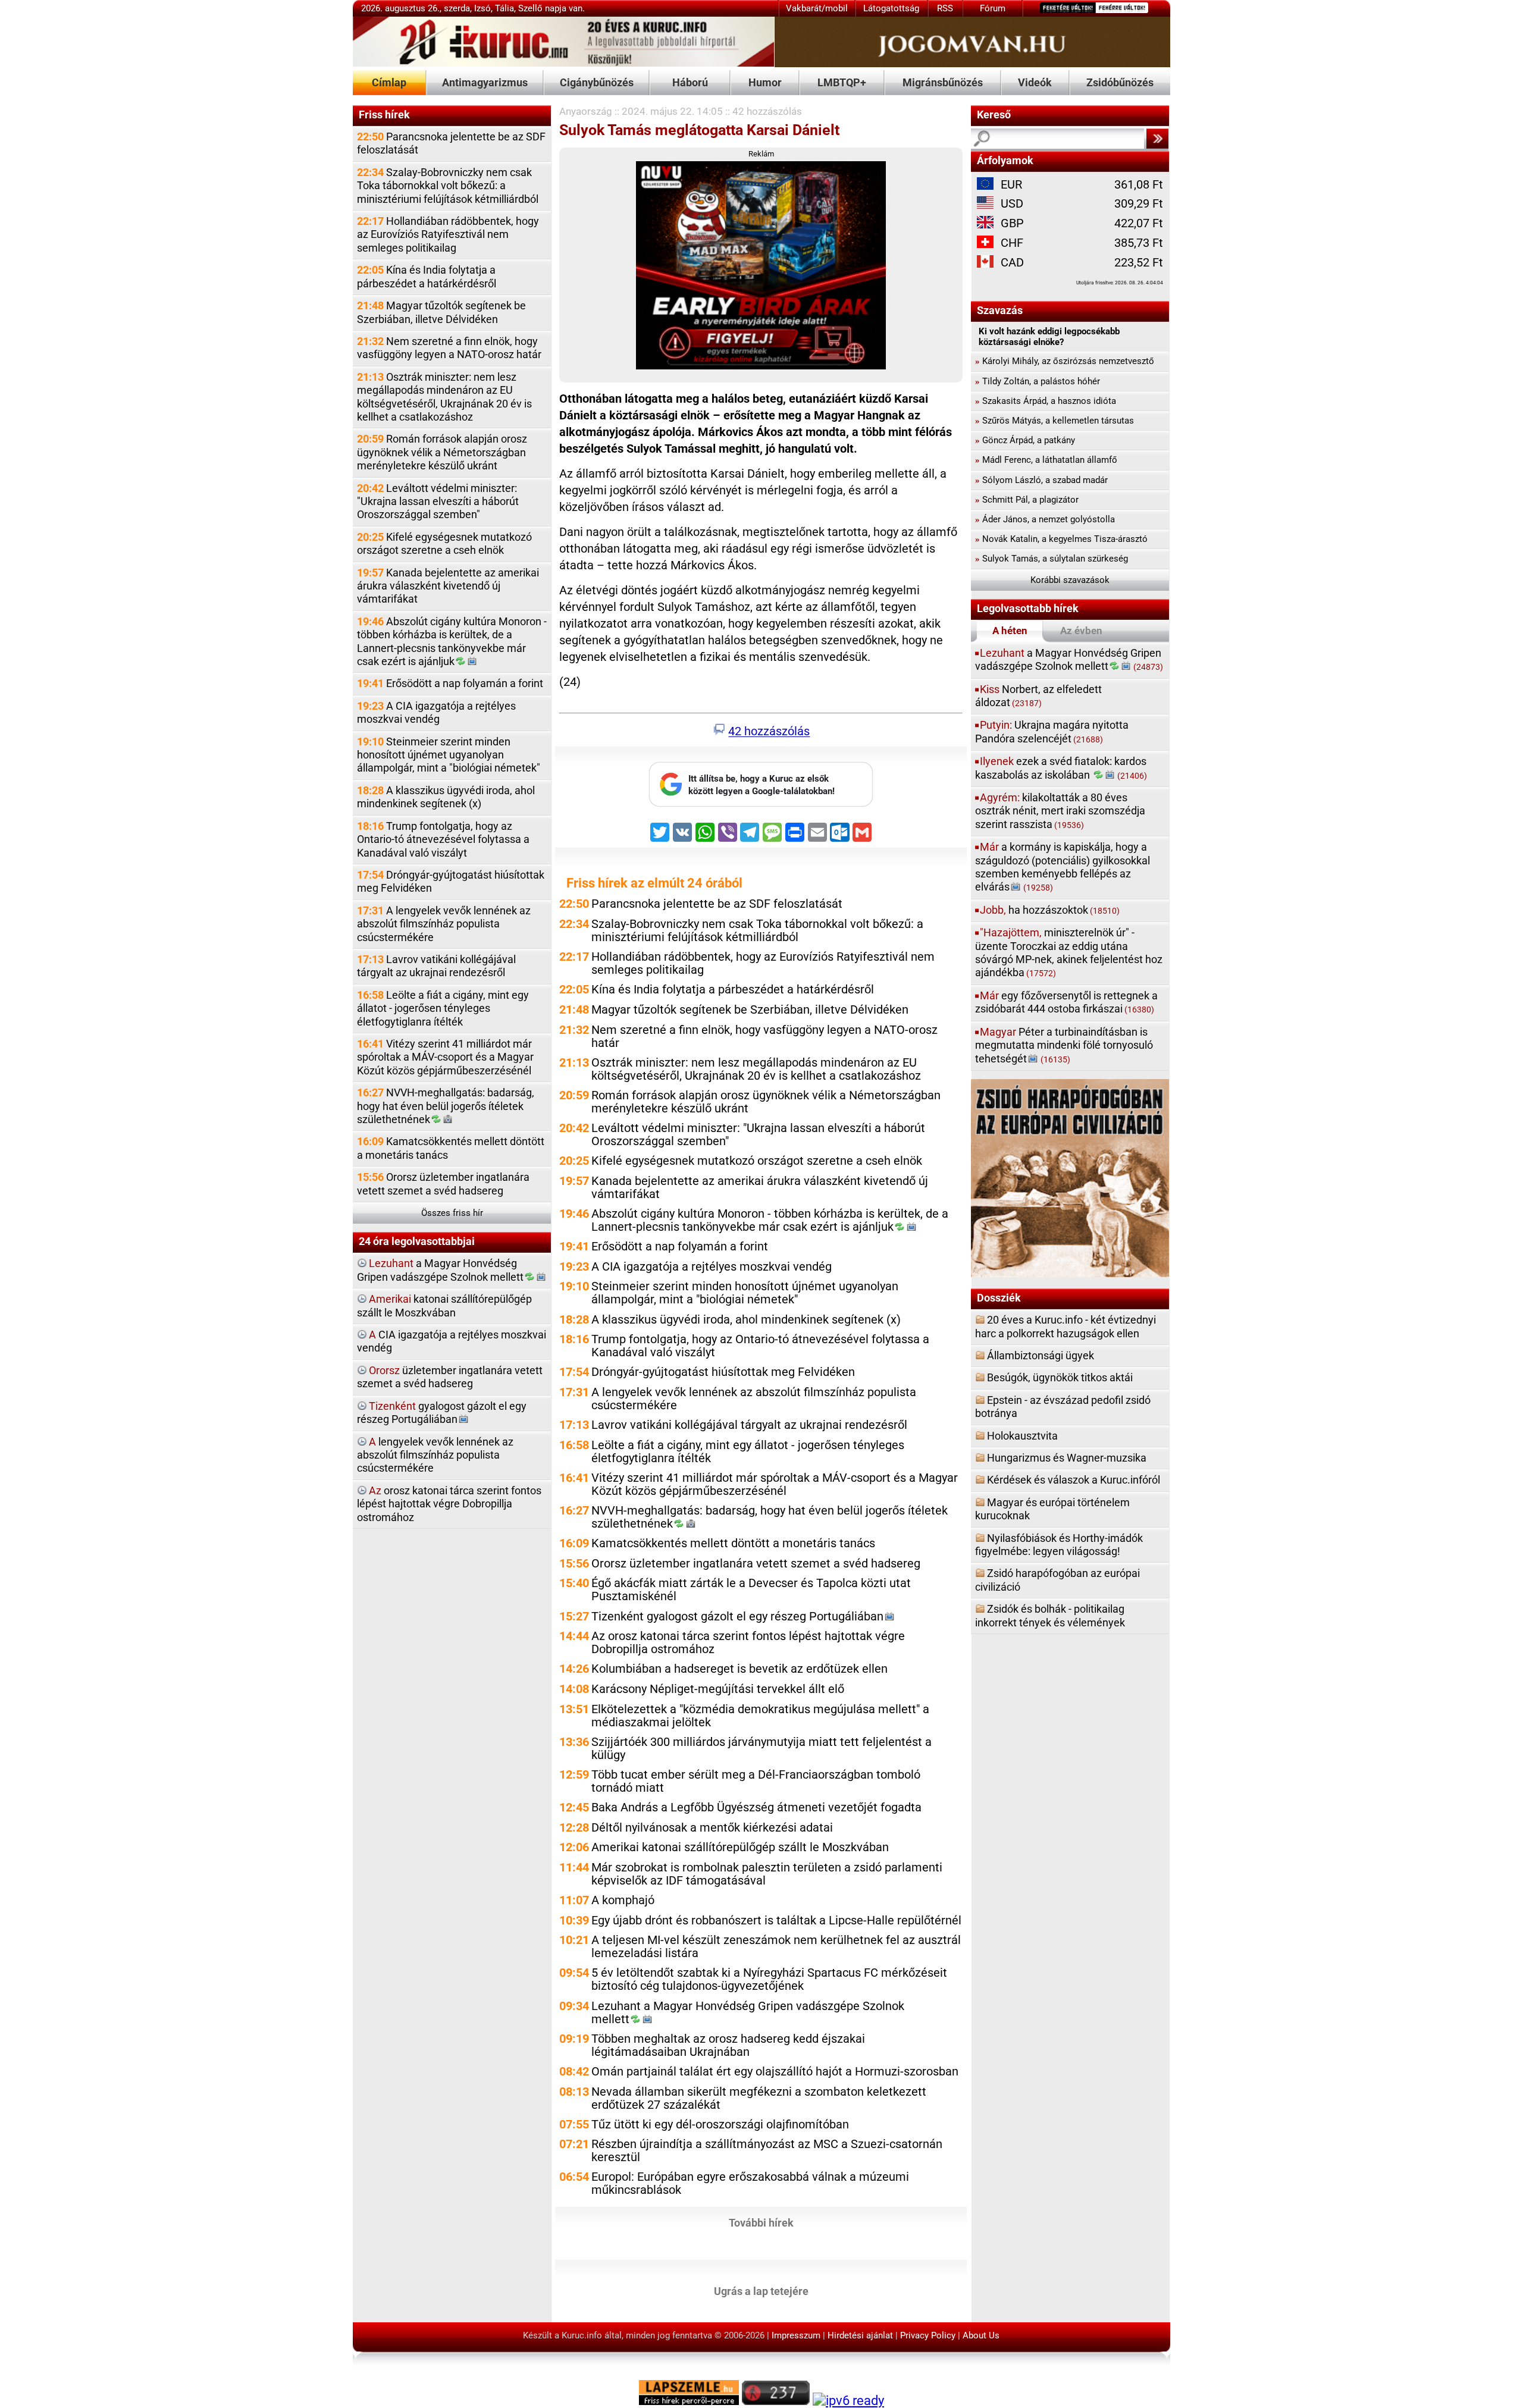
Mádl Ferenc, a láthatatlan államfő (1046, 460)
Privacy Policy (928, 2335)
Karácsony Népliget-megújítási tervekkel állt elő (718, 1689)
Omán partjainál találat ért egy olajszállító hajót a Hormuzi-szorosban (775, 2072)
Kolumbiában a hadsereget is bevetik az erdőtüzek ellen (739, 1669)
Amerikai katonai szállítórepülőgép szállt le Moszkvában (740, 1847)
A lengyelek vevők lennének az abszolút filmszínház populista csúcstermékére (444, 924)
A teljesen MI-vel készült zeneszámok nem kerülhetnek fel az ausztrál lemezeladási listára (776, 1947)
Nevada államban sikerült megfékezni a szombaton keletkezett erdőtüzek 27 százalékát (759, 2098)
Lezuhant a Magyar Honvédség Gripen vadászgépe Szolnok (748, 2013)
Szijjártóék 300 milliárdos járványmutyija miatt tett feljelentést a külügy (761, 1749)
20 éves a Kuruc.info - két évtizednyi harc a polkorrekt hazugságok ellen (1066, 1326)
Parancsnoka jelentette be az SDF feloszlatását (451, 143)
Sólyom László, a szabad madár (1041, 480)
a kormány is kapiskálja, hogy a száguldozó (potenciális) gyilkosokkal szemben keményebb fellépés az (1063, 867)
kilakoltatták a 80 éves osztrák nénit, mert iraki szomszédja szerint (1060, 811)
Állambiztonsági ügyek (1041, 1355)
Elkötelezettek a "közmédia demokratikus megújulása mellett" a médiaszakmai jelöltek (760, 1716)
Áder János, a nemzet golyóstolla (1045, 519)
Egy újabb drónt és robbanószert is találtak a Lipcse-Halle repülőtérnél (776, 1921)
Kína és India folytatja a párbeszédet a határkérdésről (427, 276)
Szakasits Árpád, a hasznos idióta (1046, 401)
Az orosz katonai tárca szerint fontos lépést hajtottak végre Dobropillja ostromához (748, 1643)
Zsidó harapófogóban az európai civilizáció (1057, 1580)
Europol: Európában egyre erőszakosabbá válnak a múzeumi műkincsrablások (750, 2183)
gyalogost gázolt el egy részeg (442, 1412)
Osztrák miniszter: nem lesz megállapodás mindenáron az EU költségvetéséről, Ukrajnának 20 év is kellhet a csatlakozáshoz (444, 397)
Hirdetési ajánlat (860, 2335)
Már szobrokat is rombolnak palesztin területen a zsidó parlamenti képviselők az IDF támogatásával (767, 1874)
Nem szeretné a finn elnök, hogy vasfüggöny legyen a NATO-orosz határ (449, 348)
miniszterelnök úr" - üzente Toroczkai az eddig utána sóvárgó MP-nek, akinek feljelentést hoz (1069, 952)
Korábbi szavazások (1070, 580)
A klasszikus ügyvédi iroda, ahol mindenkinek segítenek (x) (446, 797)
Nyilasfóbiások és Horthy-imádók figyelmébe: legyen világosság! (1059, 1545)
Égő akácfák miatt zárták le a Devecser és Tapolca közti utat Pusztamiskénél (751, 1590)
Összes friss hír (452, 1213)
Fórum (993, 8)
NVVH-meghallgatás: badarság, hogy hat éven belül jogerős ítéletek (446, 1106)
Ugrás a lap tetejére (761, 2291)
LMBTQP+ (842, 82)
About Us (981, 2335)
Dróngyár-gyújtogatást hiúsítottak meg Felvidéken (451, 881)
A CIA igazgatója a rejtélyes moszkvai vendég (436, 712)
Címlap (389, 82)
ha (1050, 910)
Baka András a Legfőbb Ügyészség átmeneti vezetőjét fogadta (756, 1807)
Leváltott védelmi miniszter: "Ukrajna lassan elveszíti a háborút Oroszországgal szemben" (438, 501)
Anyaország (586, 111)
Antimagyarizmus (485, 82)
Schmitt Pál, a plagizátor (1027, 500)
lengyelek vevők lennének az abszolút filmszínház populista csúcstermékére (435, 1455)
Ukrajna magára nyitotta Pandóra (1052, 731)
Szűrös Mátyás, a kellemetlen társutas (1054, 421)
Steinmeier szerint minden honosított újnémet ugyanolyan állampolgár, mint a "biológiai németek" (449, 755)
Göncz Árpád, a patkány (1025, 440)
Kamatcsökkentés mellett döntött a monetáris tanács (451, 1148)
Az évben (1081, 631)
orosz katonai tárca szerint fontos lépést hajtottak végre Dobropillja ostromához (449, 1504)
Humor (765, 82)
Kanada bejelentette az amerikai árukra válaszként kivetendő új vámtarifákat (448, 586)
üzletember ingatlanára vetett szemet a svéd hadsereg (450, 1377)
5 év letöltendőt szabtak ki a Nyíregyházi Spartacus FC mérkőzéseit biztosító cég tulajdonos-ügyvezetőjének (769, 1979)
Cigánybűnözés (597, 82)
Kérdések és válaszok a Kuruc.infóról (1074, 1480)
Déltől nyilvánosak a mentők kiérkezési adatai (712, 1828)
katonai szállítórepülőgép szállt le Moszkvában (444, 1305)
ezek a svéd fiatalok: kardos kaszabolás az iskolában (1061, 768)
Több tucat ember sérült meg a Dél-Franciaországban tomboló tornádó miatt (756, 1781)
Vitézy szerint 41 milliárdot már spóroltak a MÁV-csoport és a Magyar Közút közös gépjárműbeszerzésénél (445, 1057)
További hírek (761, 2222)
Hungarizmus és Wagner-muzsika (1067, 1458)
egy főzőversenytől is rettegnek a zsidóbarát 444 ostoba (1066, 1002)
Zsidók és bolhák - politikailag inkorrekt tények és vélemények (1050, 1615)
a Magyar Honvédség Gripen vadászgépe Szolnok (440, 1270)
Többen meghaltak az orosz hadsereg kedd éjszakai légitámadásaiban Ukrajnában (728, 2045)
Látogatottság (891, 8)
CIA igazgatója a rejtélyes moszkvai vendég (452, 1341)
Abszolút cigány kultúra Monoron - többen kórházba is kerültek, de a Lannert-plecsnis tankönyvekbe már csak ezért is (452, 641)
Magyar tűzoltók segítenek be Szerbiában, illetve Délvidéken (441, 312)
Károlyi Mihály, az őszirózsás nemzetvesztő (1065, 361)
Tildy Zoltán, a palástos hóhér (1038, 381)
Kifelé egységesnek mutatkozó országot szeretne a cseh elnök (444, 543)
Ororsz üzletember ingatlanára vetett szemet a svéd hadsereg (443, 1183)
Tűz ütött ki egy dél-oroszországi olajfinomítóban (720, 2125)
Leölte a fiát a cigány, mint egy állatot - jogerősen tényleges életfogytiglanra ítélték (443, 1008)
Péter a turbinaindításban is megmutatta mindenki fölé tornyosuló (1064, 1045)
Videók (1035, 82)
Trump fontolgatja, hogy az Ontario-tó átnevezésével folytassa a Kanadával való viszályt (443, 839)
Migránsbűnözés (943, 82)
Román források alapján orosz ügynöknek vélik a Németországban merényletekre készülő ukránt (442, 452)
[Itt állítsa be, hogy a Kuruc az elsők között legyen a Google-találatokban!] (761, 804)
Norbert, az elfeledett (1038, 696)
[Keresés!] (1157, 139)
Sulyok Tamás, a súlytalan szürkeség (1052, 559)
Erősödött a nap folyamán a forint (450, 683)
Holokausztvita (1022, 1436)
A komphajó (623, 1900)
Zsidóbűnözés (1120, 82)
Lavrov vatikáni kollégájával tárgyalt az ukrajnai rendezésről (436, 966)
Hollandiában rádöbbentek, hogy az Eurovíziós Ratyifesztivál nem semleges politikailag (448, 234)
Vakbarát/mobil (817, 8)
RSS (945, 8)
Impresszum (796, 2335)
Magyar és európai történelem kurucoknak (1052, 1509)
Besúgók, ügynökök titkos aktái (1060, 1377)
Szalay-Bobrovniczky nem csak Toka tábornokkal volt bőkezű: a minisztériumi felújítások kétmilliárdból (448, 186)
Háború (690, 82)
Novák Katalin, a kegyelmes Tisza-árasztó (1061, 539)
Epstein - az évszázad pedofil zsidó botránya (1063, 1407)
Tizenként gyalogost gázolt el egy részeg (737, 1617)
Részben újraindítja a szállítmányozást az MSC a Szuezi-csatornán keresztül (767, 2151)
